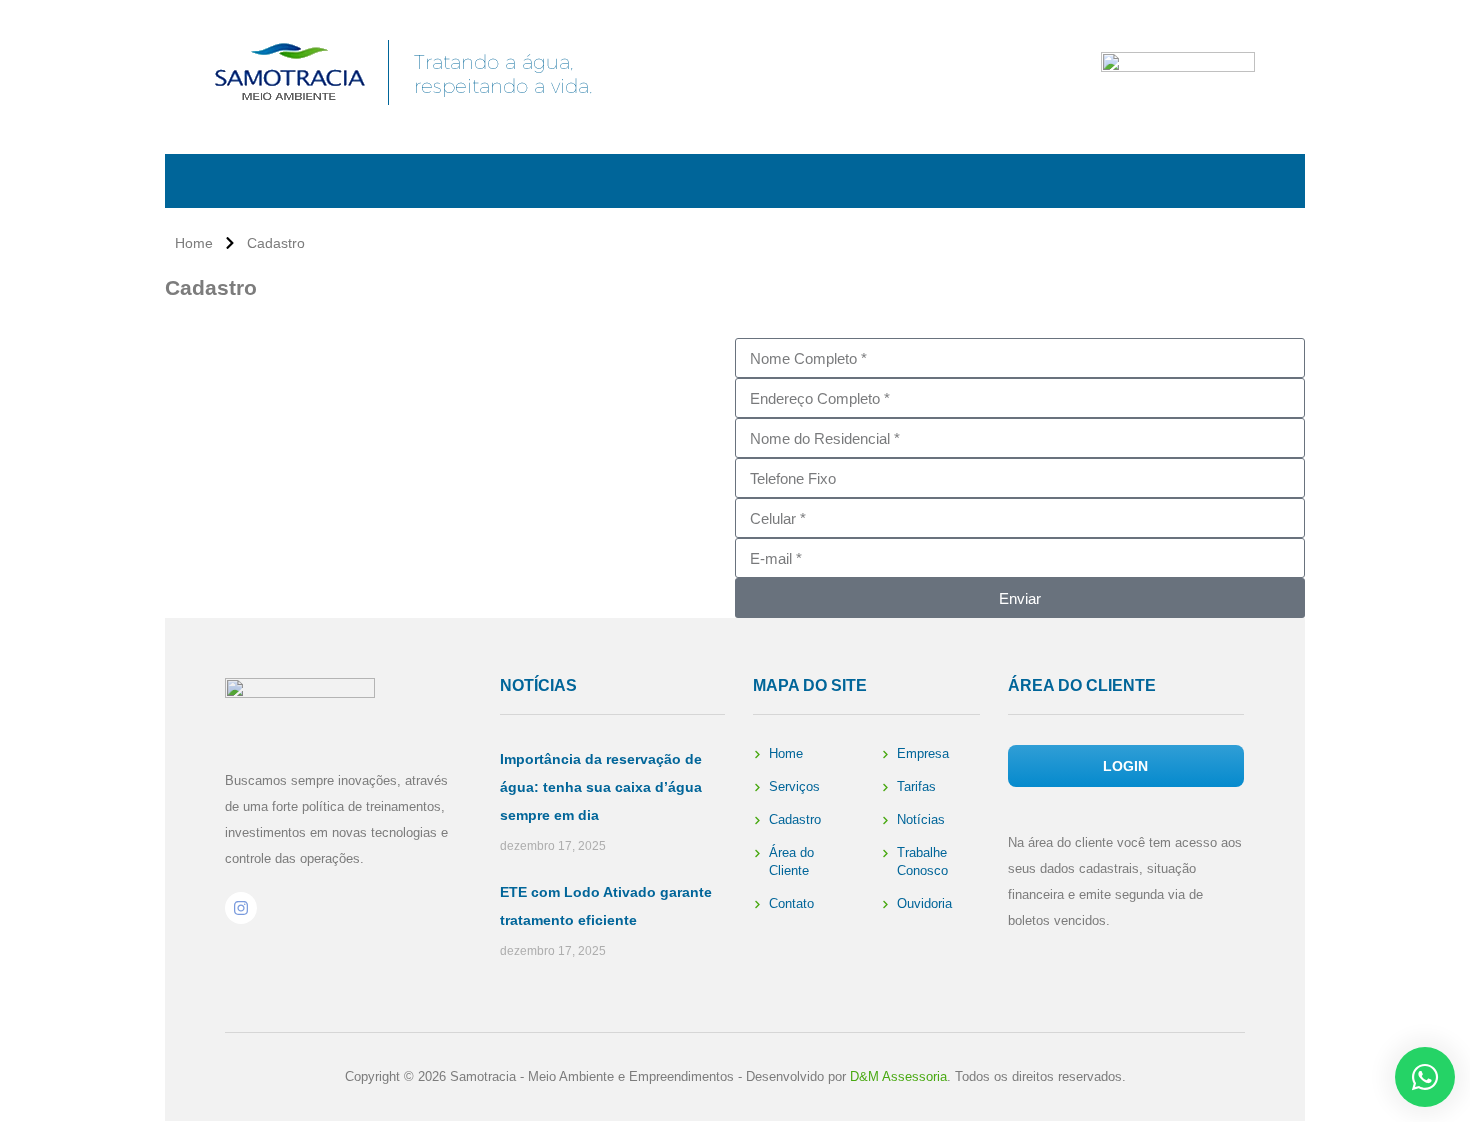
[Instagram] (241, 908)
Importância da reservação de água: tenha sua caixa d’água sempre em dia (601, 787)
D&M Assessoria (898, 1076)
